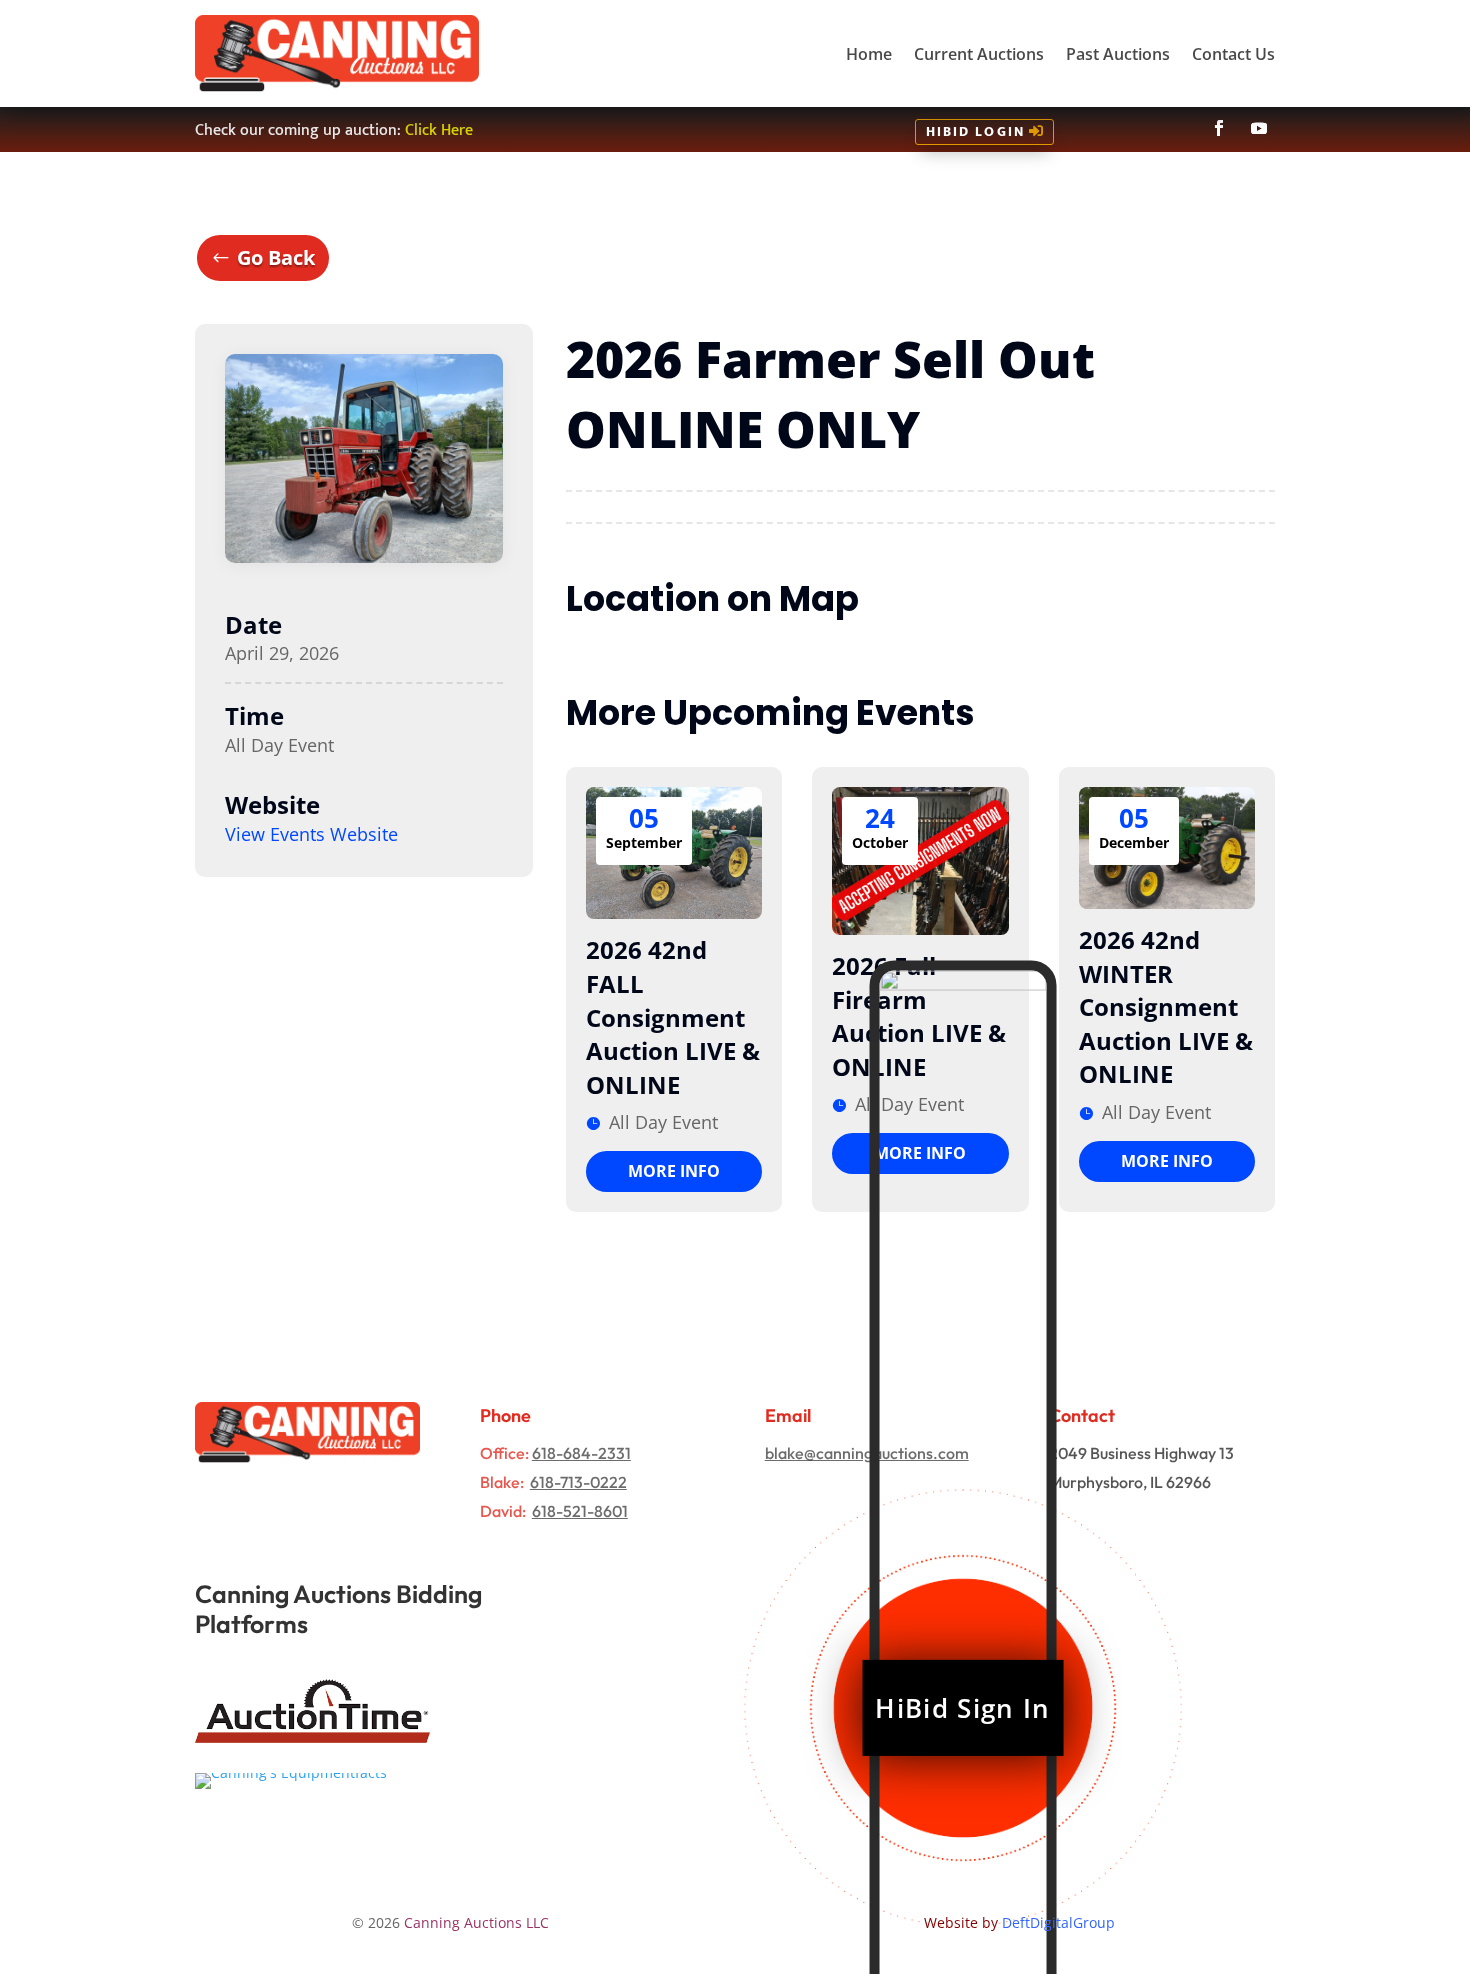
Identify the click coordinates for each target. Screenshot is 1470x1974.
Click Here (439, 130)
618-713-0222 (578, 1482)
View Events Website (311, 834)
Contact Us (1233, 54)
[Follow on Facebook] (1219, 128)
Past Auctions (1118, 54)
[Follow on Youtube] (1259, 128)
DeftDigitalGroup (1058, 1922)
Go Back (276, 257)
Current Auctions (979, 54)
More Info (674, 1171)
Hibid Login (975, 131)
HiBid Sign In (962, 1708)
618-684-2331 (581, 1453)
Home (869, 54)
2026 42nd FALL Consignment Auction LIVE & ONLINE (673, 1016)
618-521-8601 (580, 1511)
